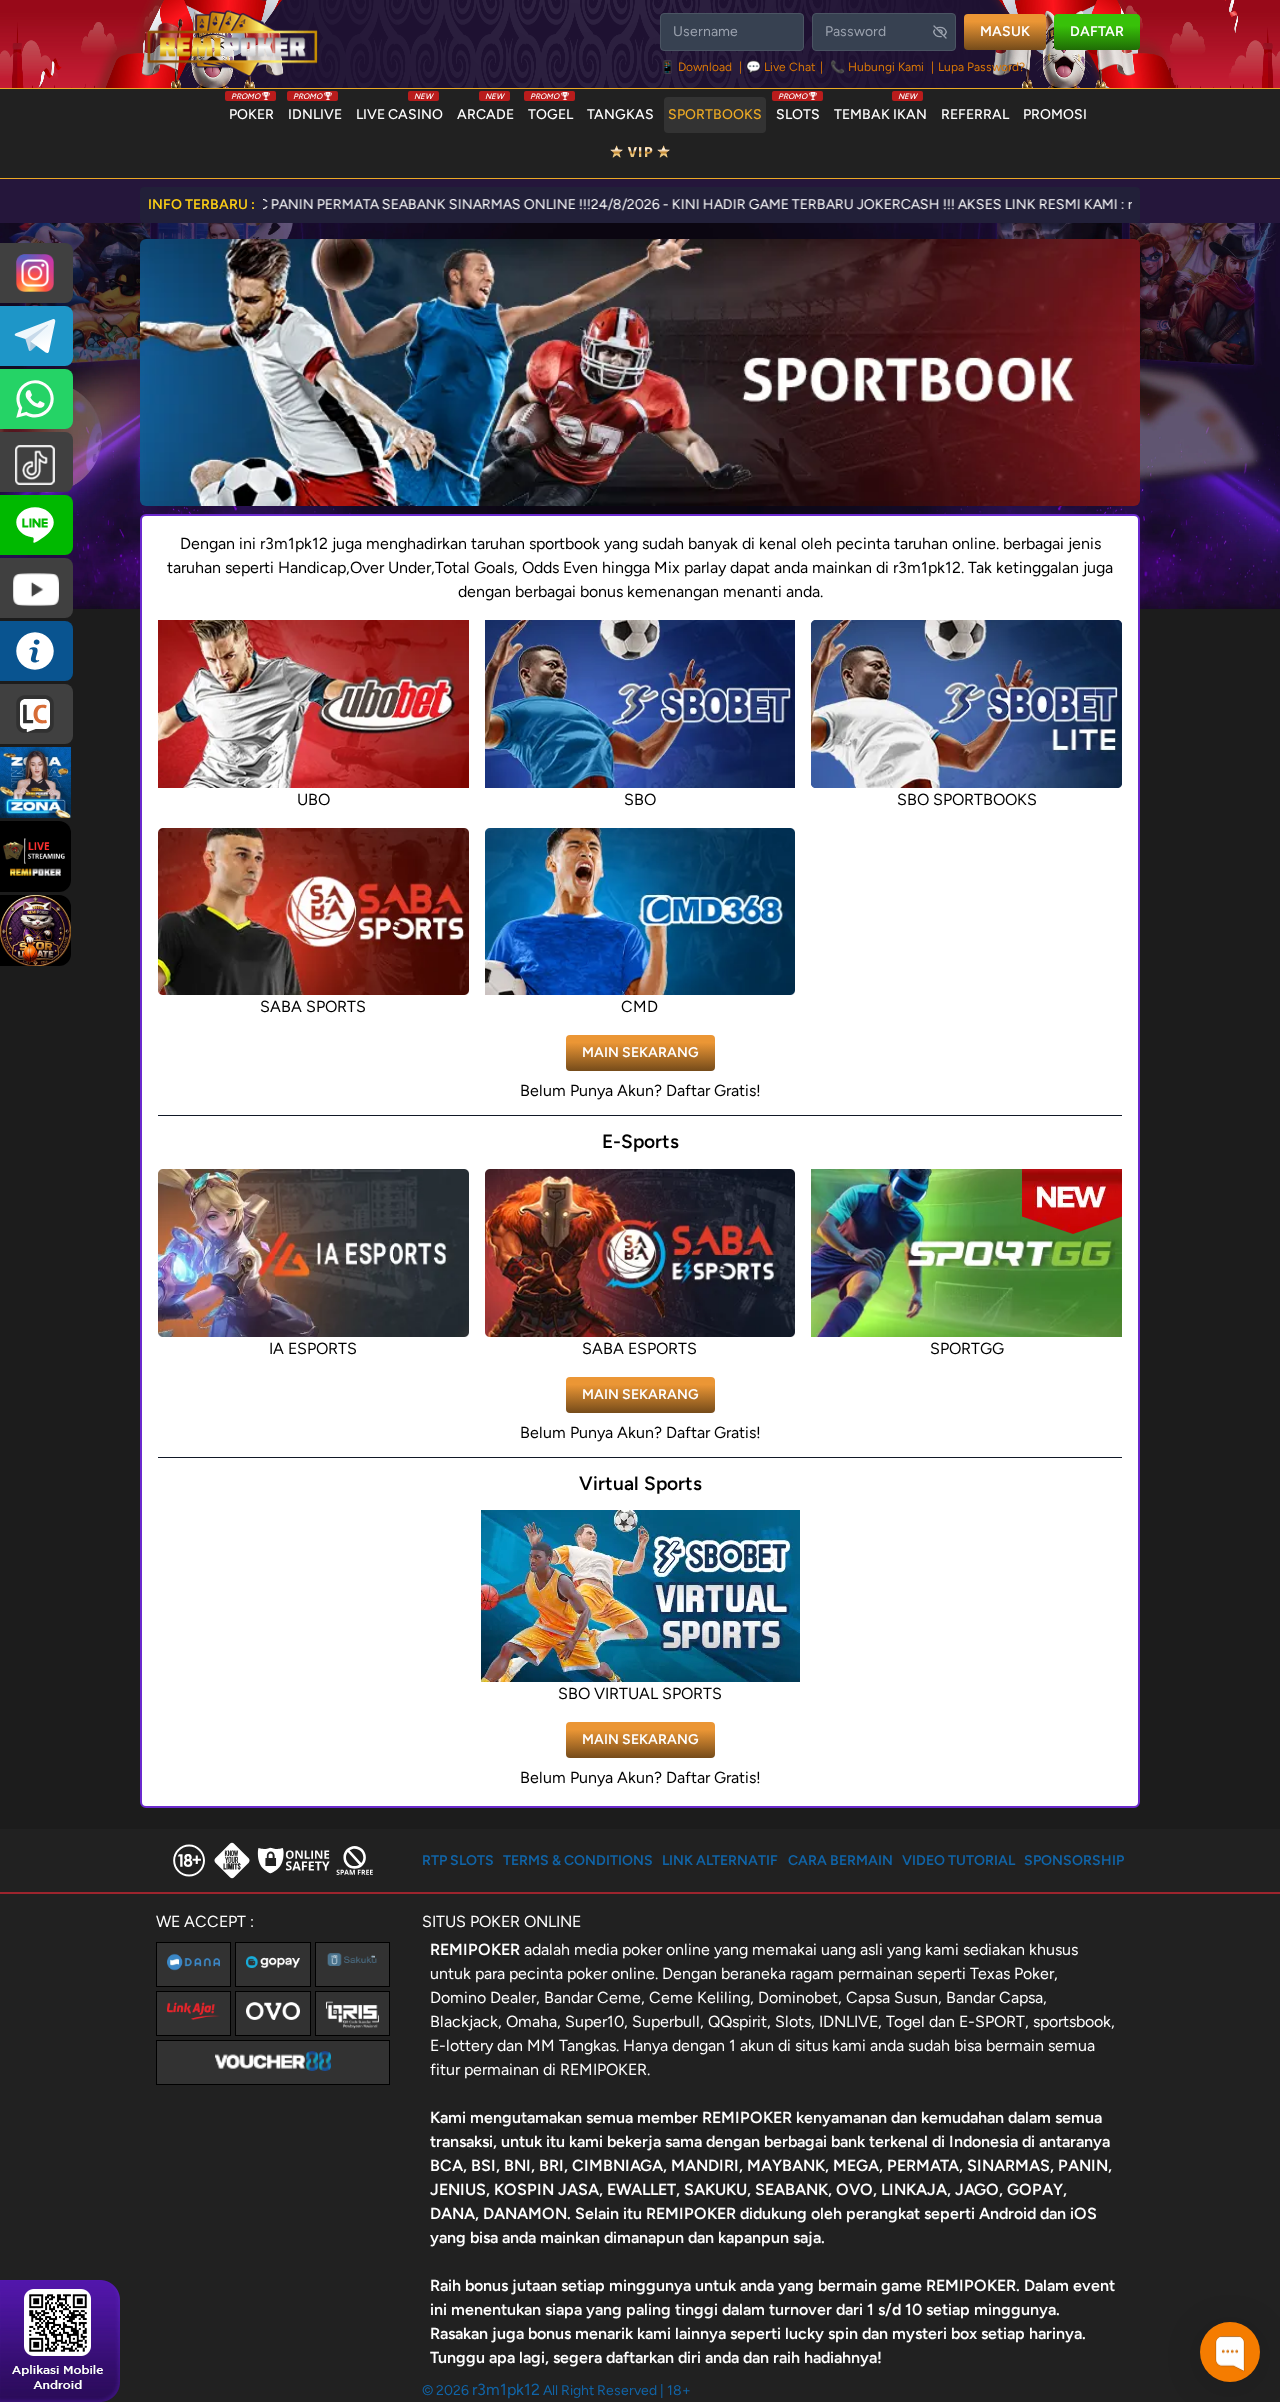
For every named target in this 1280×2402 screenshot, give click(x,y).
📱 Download (697, 67)
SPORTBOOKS (715, 114)
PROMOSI (1055, 114)
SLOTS (798, 110)
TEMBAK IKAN (880, 110)
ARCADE (485, 110)
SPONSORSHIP (1074, 1860)
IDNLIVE (315, 110)
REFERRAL (975, 114)
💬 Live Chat (781, 67)
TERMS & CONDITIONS (578, 1860)
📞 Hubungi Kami (877, 67)
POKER (251, 110)
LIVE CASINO (399, 110)
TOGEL (550, 110)
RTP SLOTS (458, 1860)
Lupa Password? (981, 67)
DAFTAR (1097, 31)
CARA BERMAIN (840, 1860)
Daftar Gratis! (713, 1090)
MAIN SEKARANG (640, 1052)
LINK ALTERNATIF (720, 1860)
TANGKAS (620, 114)
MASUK (1005, 31)
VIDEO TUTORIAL (958, 1860)
